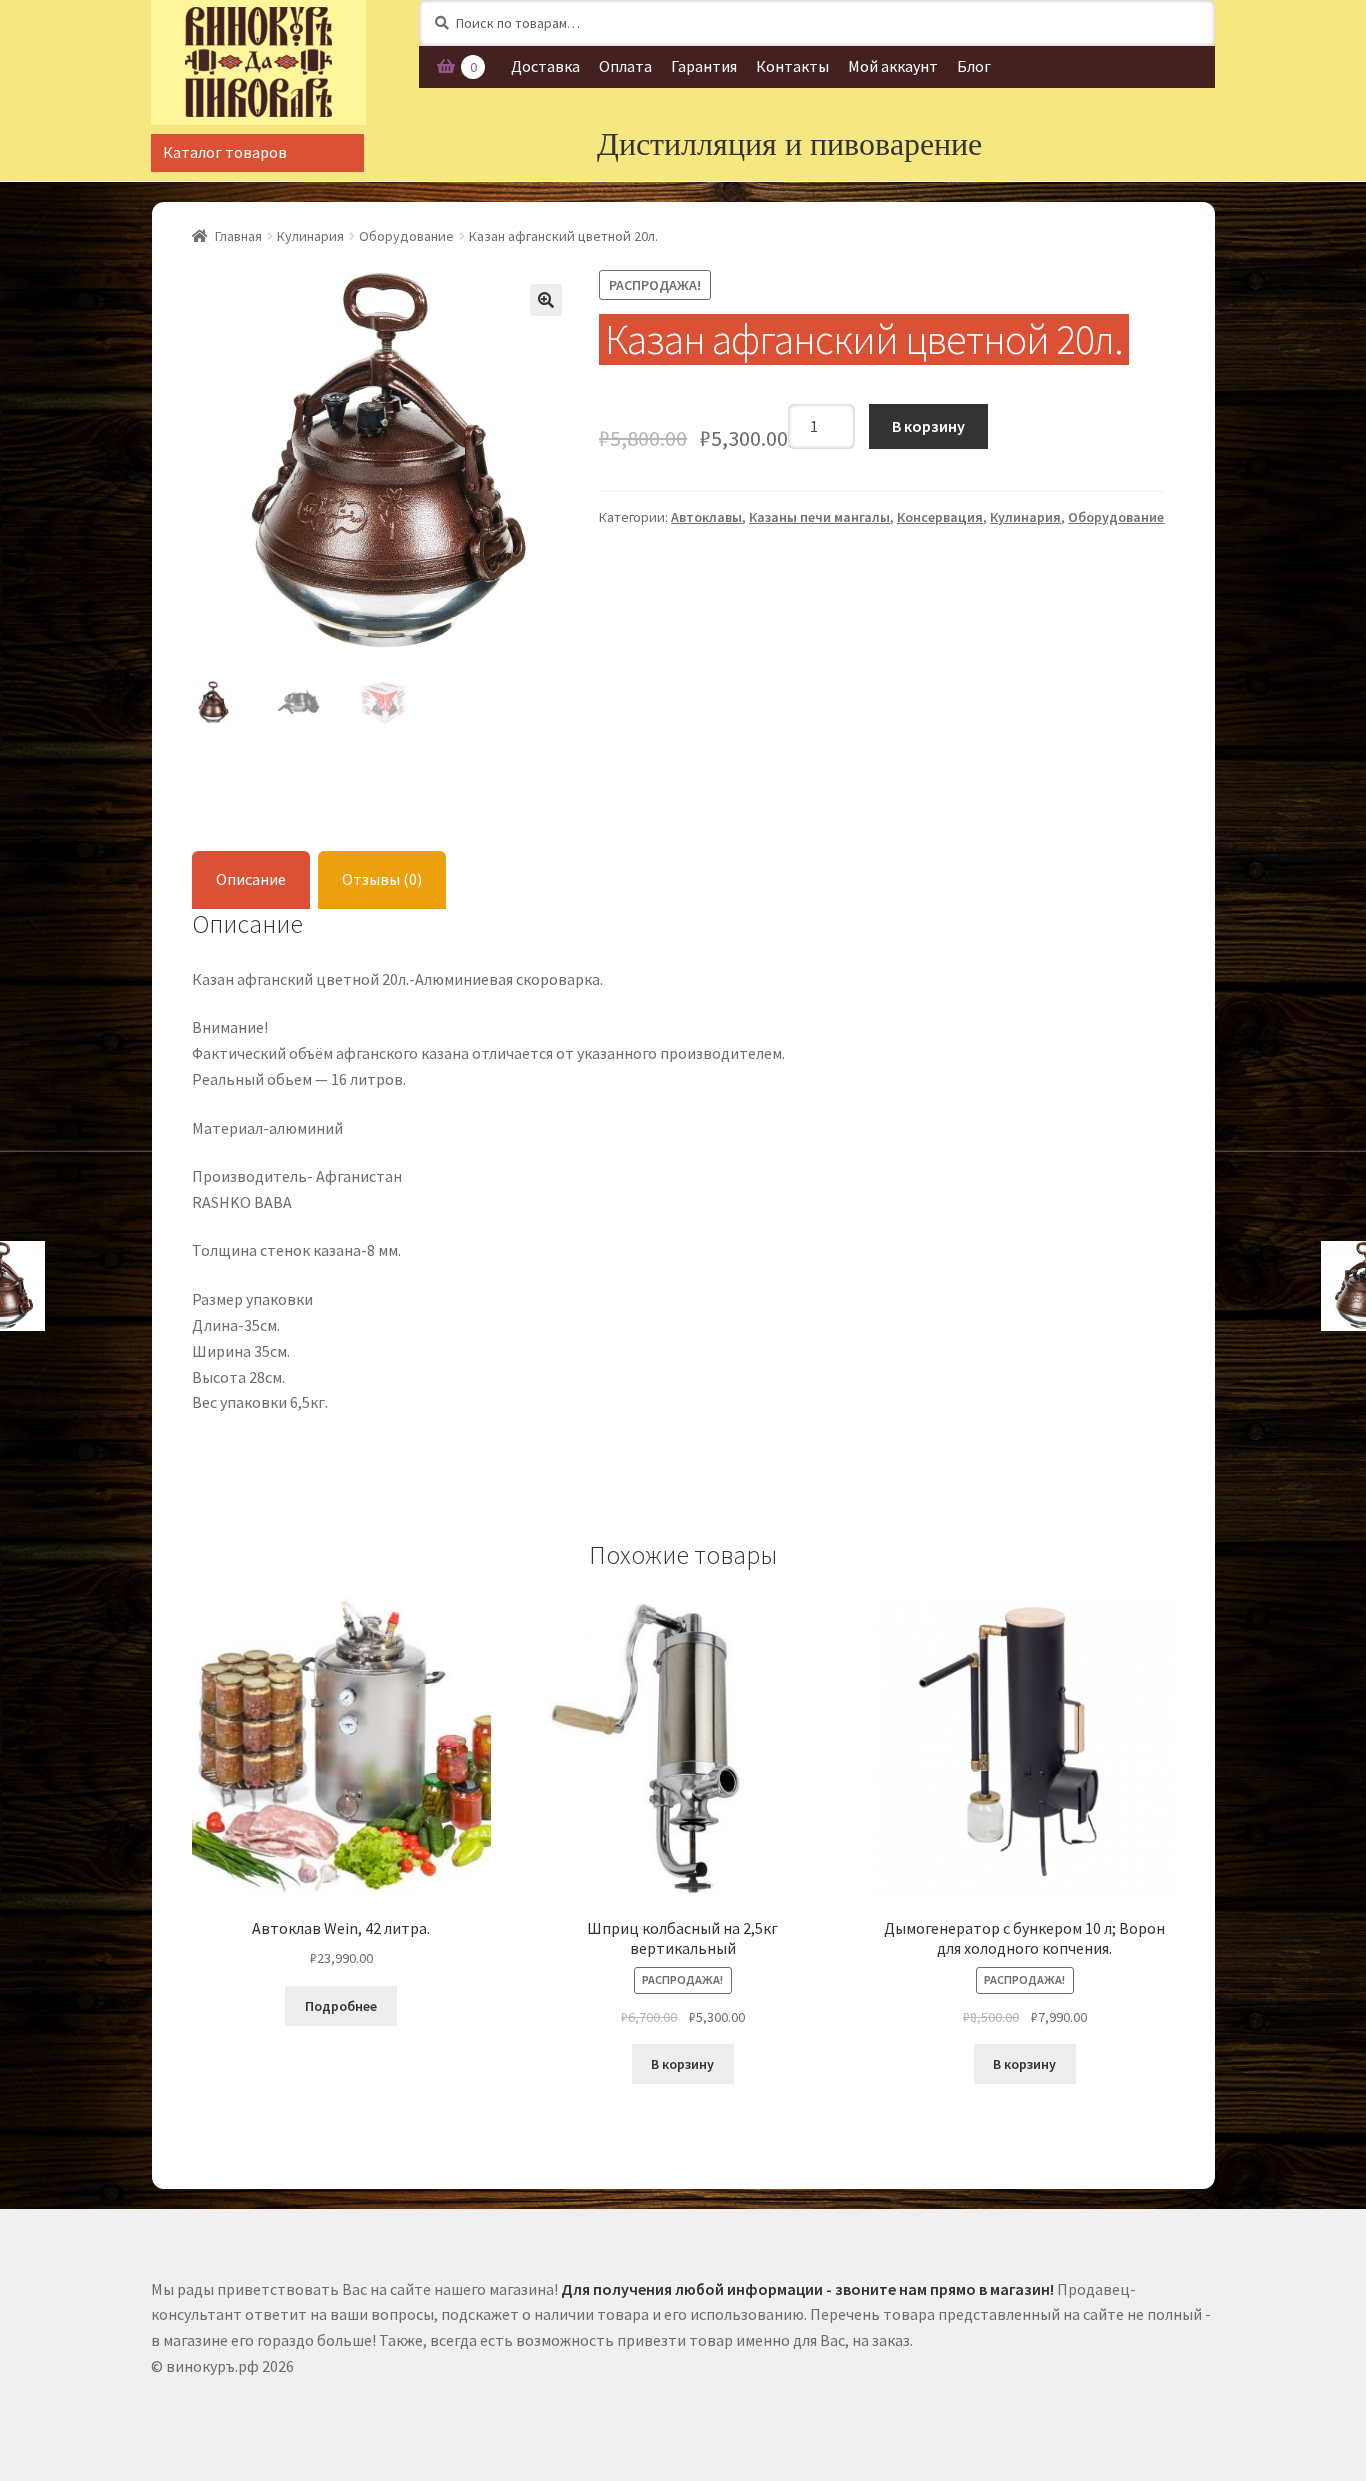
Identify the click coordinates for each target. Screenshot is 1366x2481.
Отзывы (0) (382, 879)
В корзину (928, 426)
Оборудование (406, 236)
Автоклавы (706, 517)
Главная (238, 236)
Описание (251, 879)
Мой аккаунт (893, 66)
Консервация (940, 517)
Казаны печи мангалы (819, 517)
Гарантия (704, 66)
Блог (974, 66)
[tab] (251, 880)
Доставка (545, 66)
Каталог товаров (225, 152)
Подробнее (341, 2006)
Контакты (792, 66)
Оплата (625, 66)
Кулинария (310, 236)
